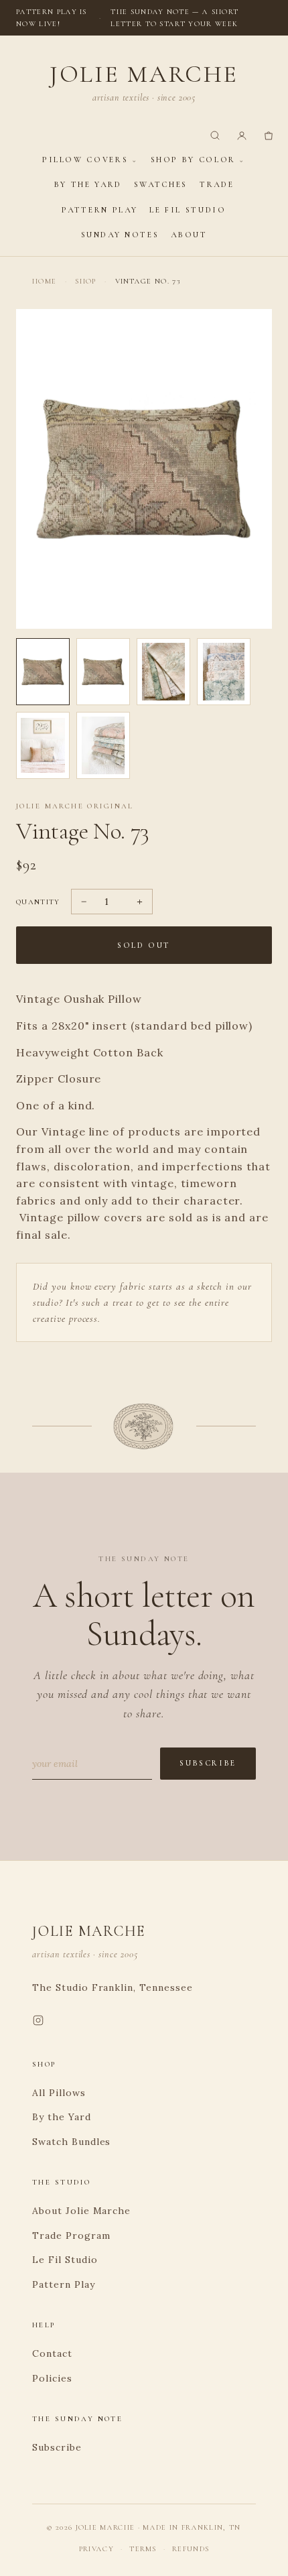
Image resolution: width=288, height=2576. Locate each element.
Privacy (96, 2549)
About (189, 235)
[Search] (215, 135)
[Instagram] (38, 2023)
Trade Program (71, 2235)
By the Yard (88, 184)
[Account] (242, 135)
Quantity (38, 902)
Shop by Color (193, 160)
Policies (52, 2378)
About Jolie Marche (81, 2211)
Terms (143, 2549)
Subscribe (208, 1763)
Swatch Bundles (71, 2142)
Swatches (161, 184)
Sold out (144, 945)
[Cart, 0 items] (269, 135)
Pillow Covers (85, 160)
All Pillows (59, 2093)
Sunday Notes (120, 235)
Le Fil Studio (188, 210)
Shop (85, 281)
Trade (217, 184)
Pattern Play (99, 210)
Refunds (191, 2549)
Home (44, 281)
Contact (52, 2353)
